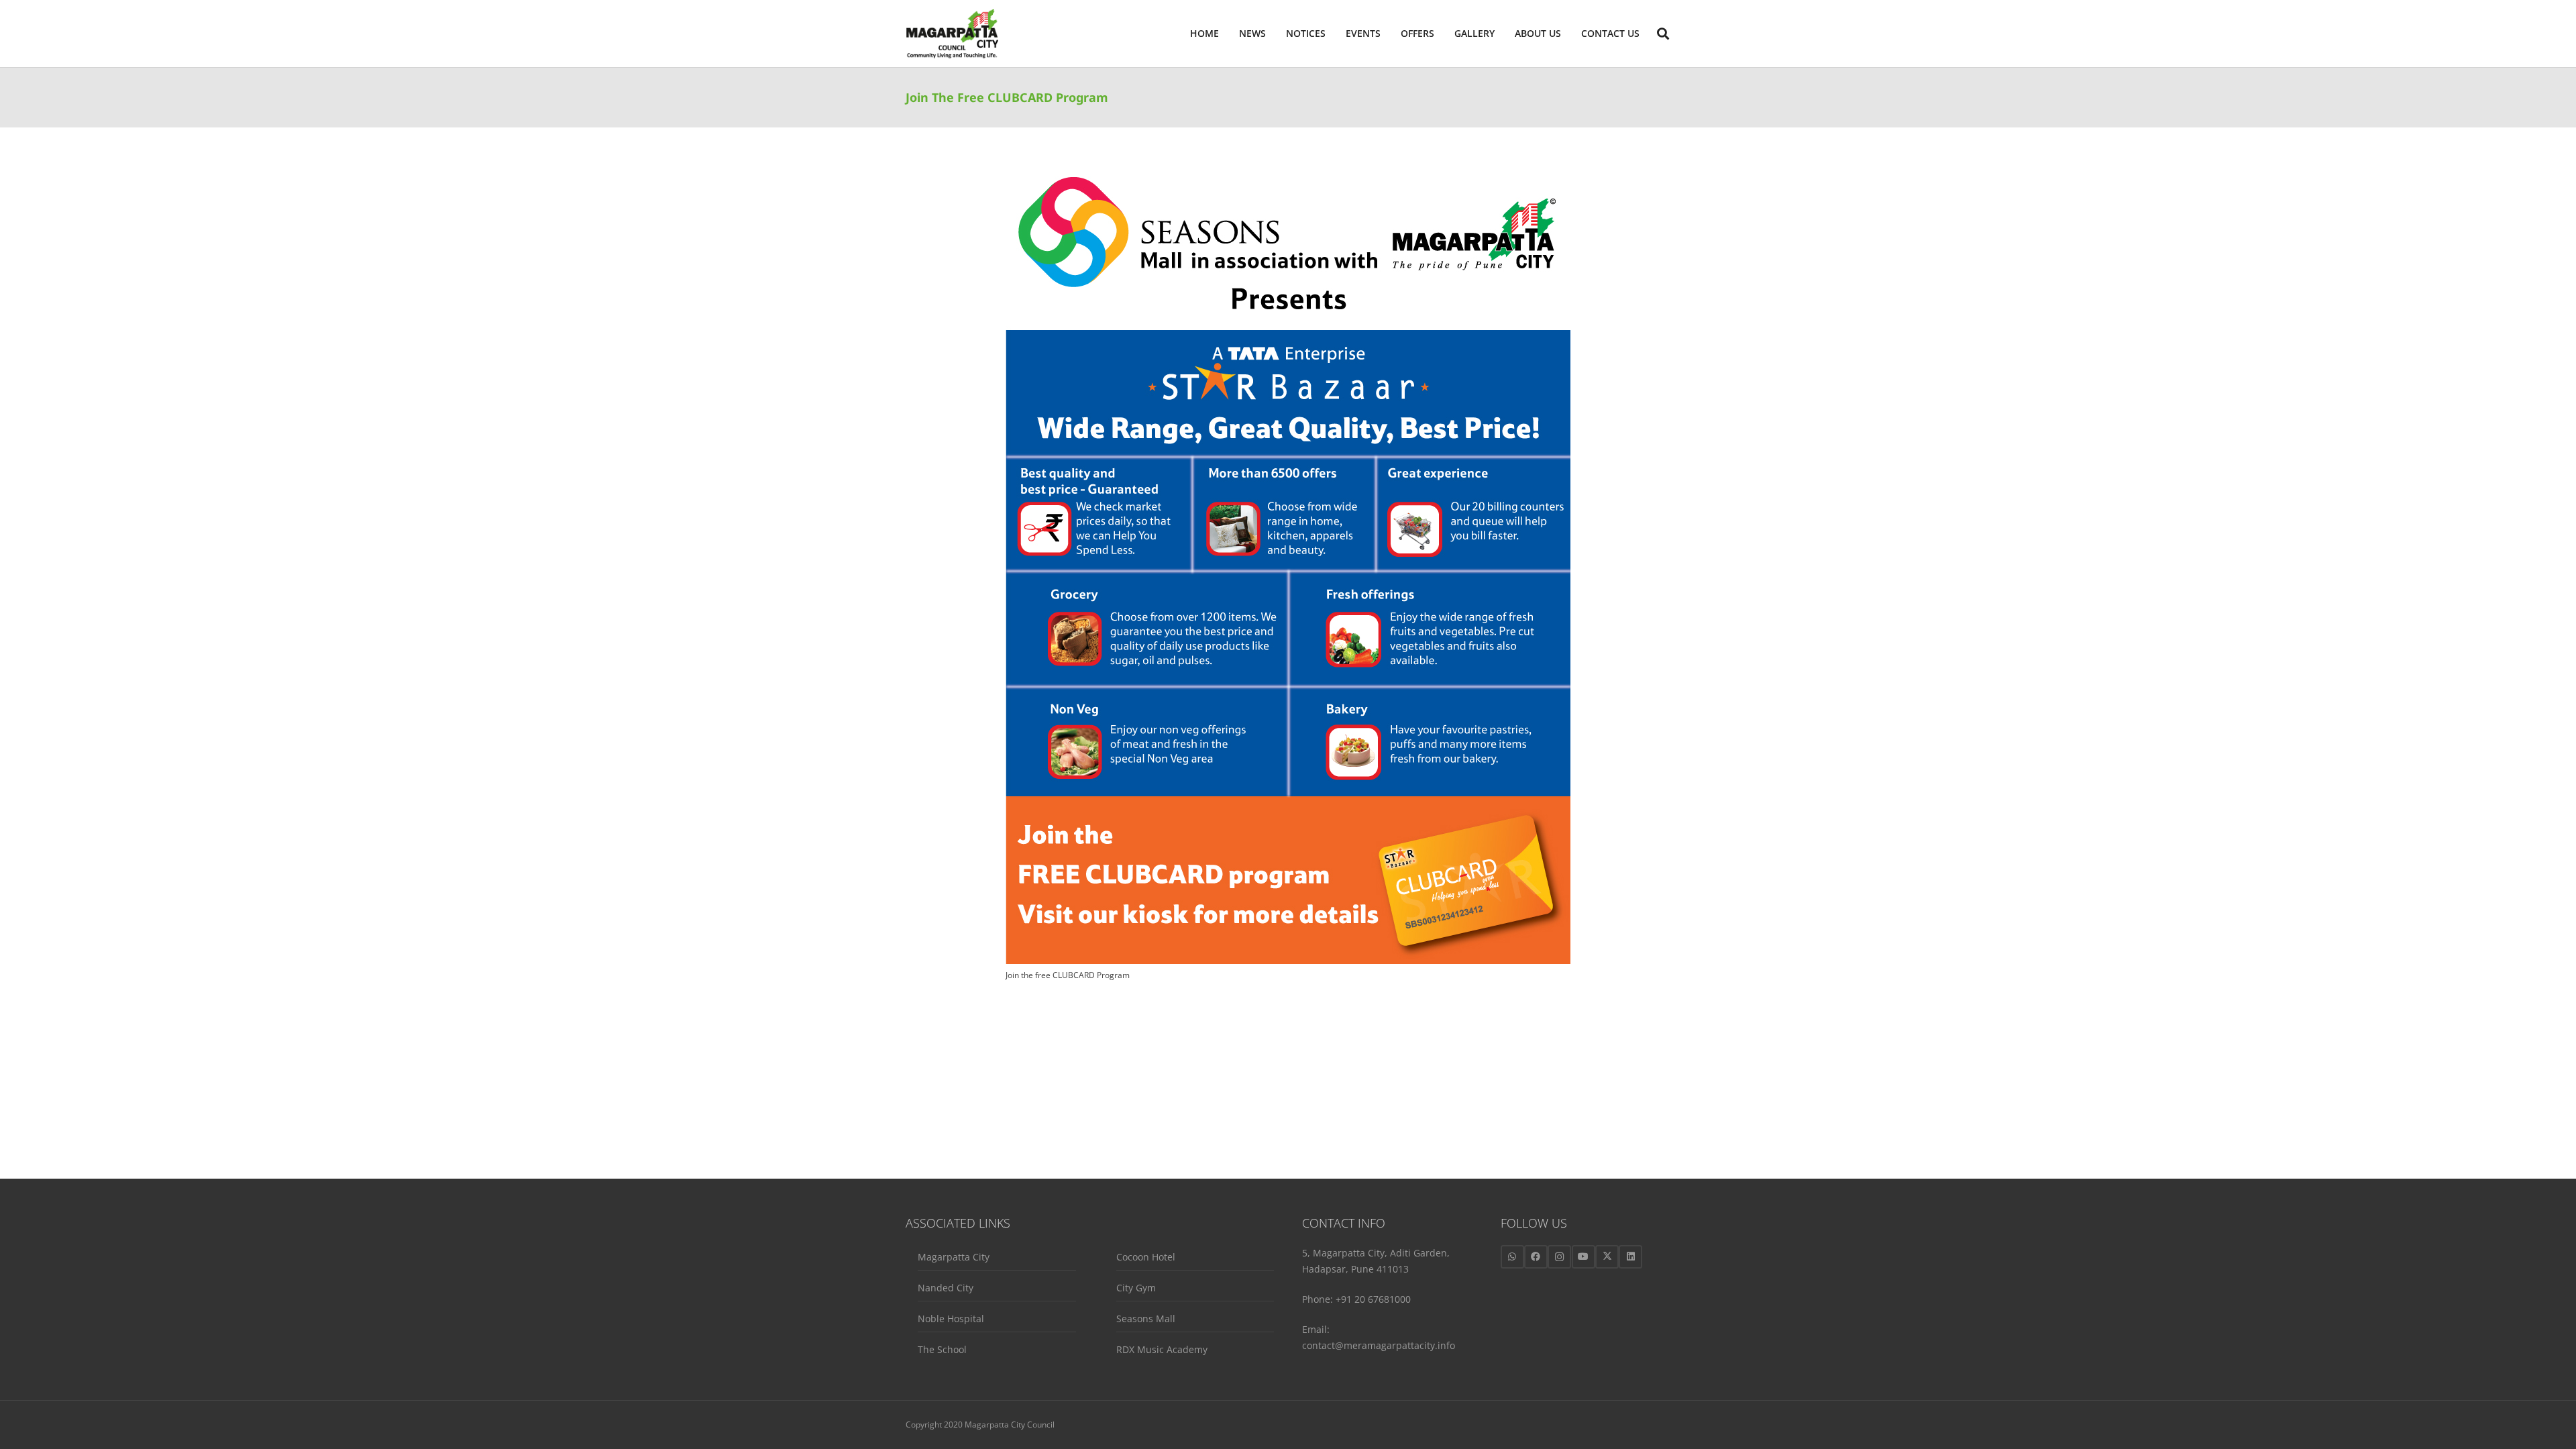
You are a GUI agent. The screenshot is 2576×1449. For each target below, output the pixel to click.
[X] (1607, 1257)
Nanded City (946, 1288)
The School (942, 1349)
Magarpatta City (954, 1257)
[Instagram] (1559, 1257)
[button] (1567, 34)
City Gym (1136, 1288)
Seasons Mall (1146, 1319)
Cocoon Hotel (1146, 1257)
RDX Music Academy (1162, 1349)
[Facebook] (1536, 1257)
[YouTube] (1584, 1257)
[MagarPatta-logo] (952, 34)
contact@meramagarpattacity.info (1379, 1345)
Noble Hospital (951, 1319)
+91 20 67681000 (1373, 1299)
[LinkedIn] (1630, 1257)
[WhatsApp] (1512, 1257)
